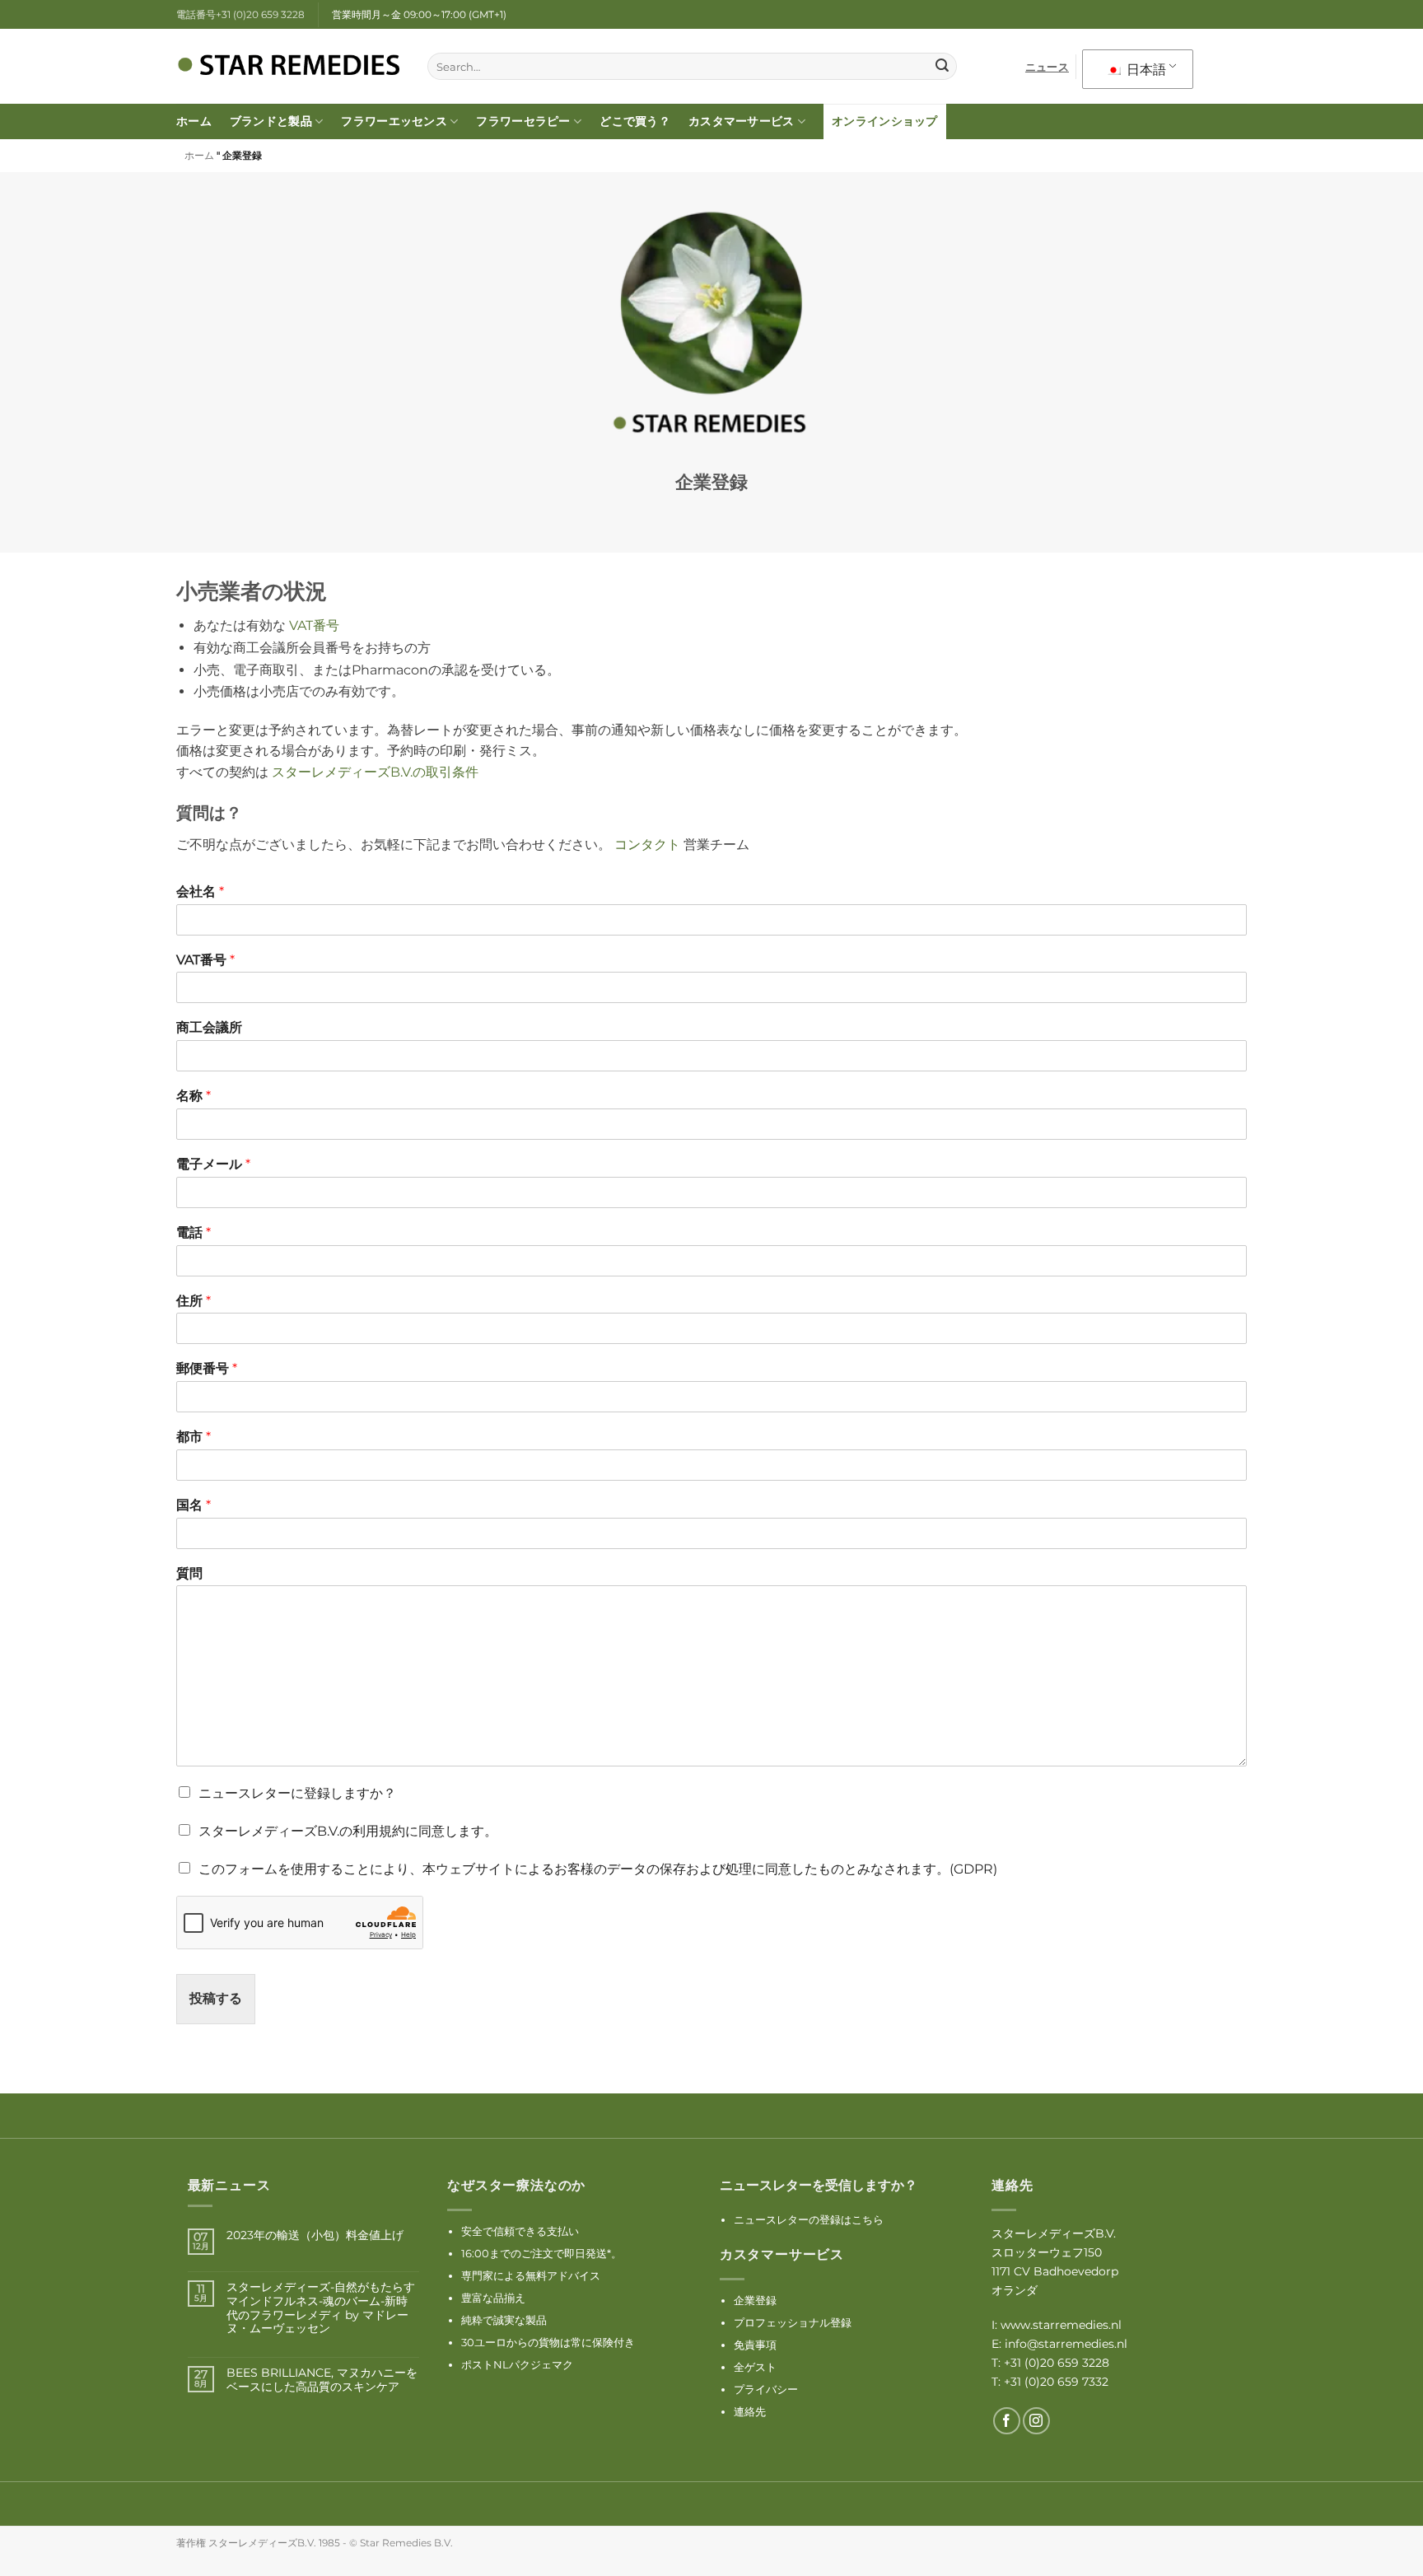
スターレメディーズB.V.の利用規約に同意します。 (348, 1831)
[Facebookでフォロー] (1007, 2421)
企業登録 (755, 2300)
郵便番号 (207, 1368)
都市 (194, 1437)
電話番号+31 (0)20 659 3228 (240, 14)
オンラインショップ (885, 121)
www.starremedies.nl (1061, 2325)
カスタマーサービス (742, 121)
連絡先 (750, 2411)
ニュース (1047, 67)
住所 (194, 1301)
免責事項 (755, 2345)
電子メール (213, 1164)
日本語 (1145, 70)
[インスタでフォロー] (1036, 2421)
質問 (189, 1573)
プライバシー (766, 2389)
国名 (194, 1505)
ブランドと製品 (271, 121)
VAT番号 (314, 625)
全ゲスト (755, 2367)
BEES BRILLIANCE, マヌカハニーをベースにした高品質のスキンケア (322, 2380)
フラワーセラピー (523, 121)
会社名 (200, 891)
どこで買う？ (635, 121)
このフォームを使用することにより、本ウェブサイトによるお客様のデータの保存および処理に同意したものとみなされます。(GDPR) (598, 1869)
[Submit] (942, 67)
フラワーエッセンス (394, 121)
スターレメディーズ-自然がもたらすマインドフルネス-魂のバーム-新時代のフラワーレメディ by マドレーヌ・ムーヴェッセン (321, 2308)
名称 (194, 1096)
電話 (194, 1232)
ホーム (194, 121)
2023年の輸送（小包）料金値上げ (315, 2235)
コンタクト (649, 845)
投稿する (216, 1998)
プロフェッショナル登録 (793, 2322)
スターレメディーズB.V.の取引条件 (375, 772)
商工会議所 (209, 1027)
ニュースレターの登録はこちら (809, 2219)
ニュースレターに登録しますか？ (297, 1793)
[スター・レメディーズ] (289, 67)
